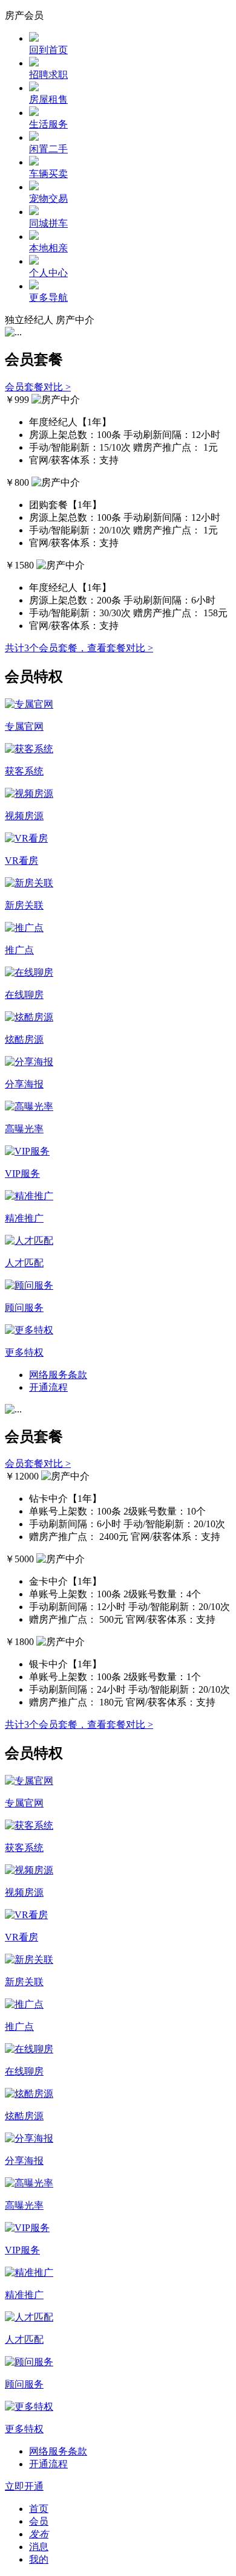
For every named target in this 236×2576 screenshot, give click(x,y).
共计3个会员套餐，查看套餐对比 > (79, 648)
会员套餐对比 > (38, 387)
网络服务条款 (58, 1375)
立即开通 (24, 2486)
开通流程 (48, 1387)
